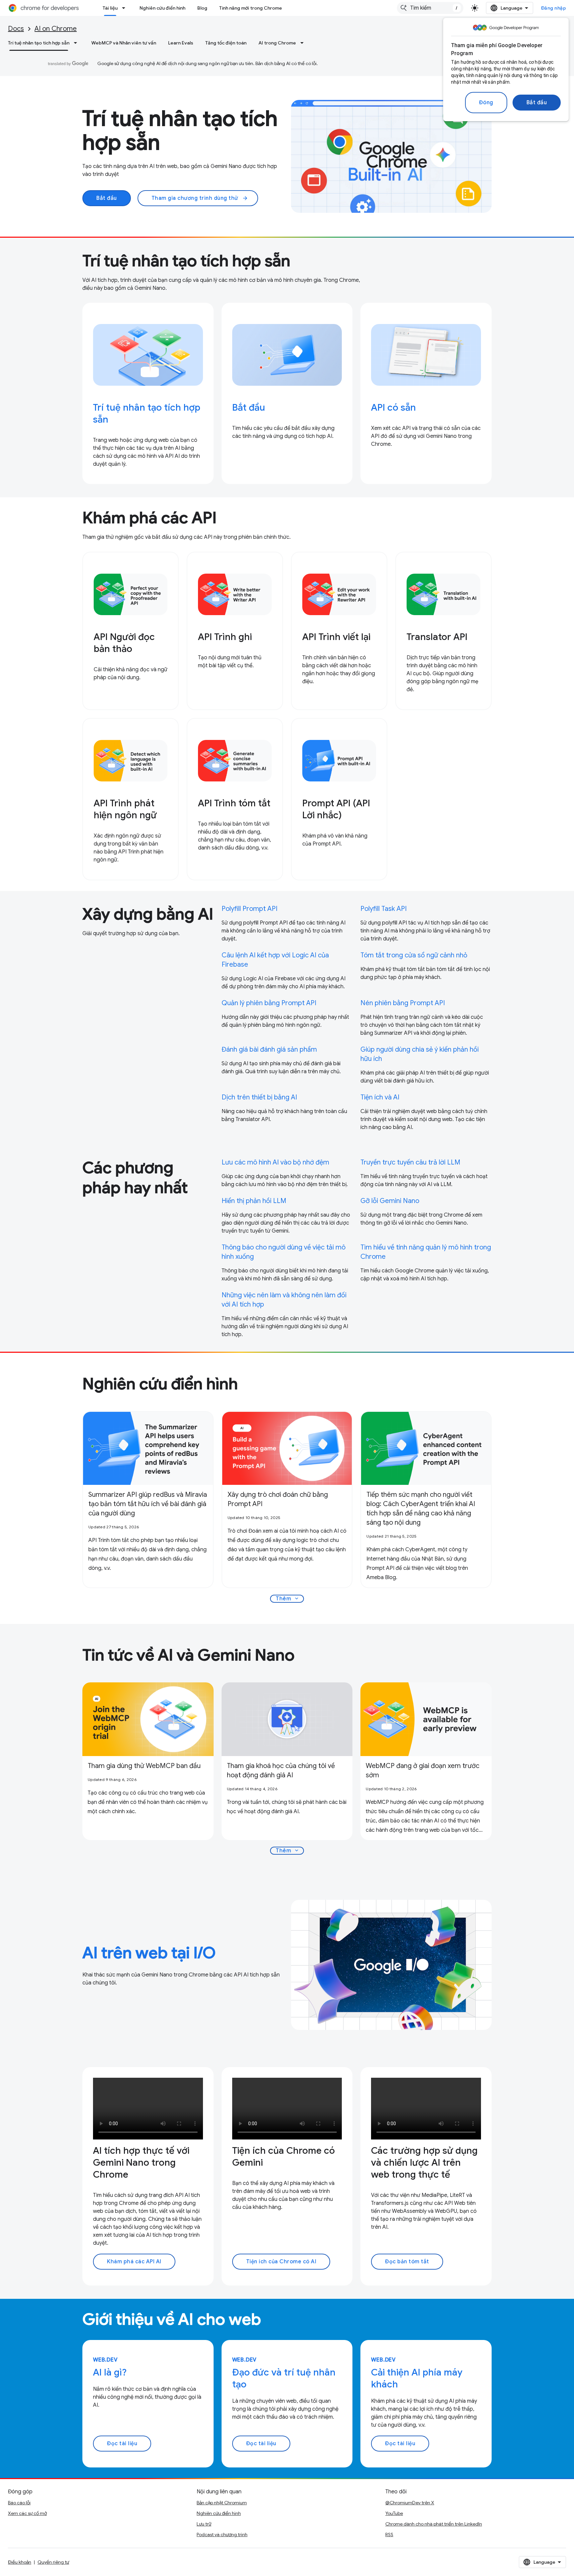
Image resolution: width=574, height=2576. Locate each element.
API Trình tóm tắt (234, 803)
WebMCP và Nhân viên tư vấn (124, 43)
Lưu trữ (204, 2524)
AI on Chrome (56, 29)
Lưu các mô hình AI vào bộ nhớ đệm (275, 1162)
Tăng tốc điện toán (226, 43)
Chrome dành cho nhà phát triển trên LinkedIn (434, 2524)
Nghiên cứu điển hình (162, 8)
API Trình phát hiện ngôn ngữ (125, 809)
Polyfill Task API (383, 909)
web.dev (105, 2360)
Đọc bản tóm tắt (407, 2262)
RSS (389, 2535)
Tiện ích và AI (380, 1097)
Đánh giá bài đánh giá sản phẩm (269, 1049)
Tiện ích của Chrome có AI (281, 2262)
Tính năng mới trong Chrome (251, 8)
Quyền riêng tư (53, 2562)
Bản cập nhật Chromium (222, 2503)
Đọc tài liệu (122, 2444)
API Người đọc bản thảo (124, 643)
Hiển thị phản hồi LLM (254, 1201)
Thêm (288, 1599)
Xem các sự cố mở (27, 2513)
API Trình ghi (225, 637)
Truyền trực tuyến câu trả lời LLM (410, 1162)
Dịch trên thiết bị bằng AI (259, 1097)
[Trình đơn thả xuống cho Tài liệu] (126, 8)
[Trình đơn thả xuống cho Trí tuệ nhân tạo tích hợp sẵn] (77, 43)
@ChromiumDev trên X (410, 2503)
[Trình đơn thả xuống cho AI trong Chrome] (304, 43)
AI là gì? (110, 2372)
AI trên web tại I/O (149, 1953)
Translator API (437, 637)
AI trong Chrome (277, 43)
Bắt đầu (537, 103)
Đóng (486, 103)
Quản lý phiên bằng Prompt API (269, 1003)
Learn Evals (181, 43)
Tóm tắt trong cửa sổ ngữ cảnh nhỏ (414, 955)
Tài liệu (110, 8)
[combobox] (430, 8)
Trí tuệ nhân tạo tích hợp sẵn (39, 43)
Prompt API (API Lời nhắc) (336, 809)
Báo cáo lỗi (19, 2503)
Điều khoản (20, 2562)
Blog (202, 8)
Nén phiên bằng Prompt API (403, 1003)
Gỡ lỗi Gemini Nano (390, 1201)
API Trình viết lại (336, 637)
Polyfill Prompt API (249, 909)
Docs (16, 29)
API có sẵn (393, 407)
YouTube (394, 2513)
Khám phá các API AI (134, 2262)
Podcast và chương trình (222, 2535)
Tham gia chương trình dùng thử (200, 198)
